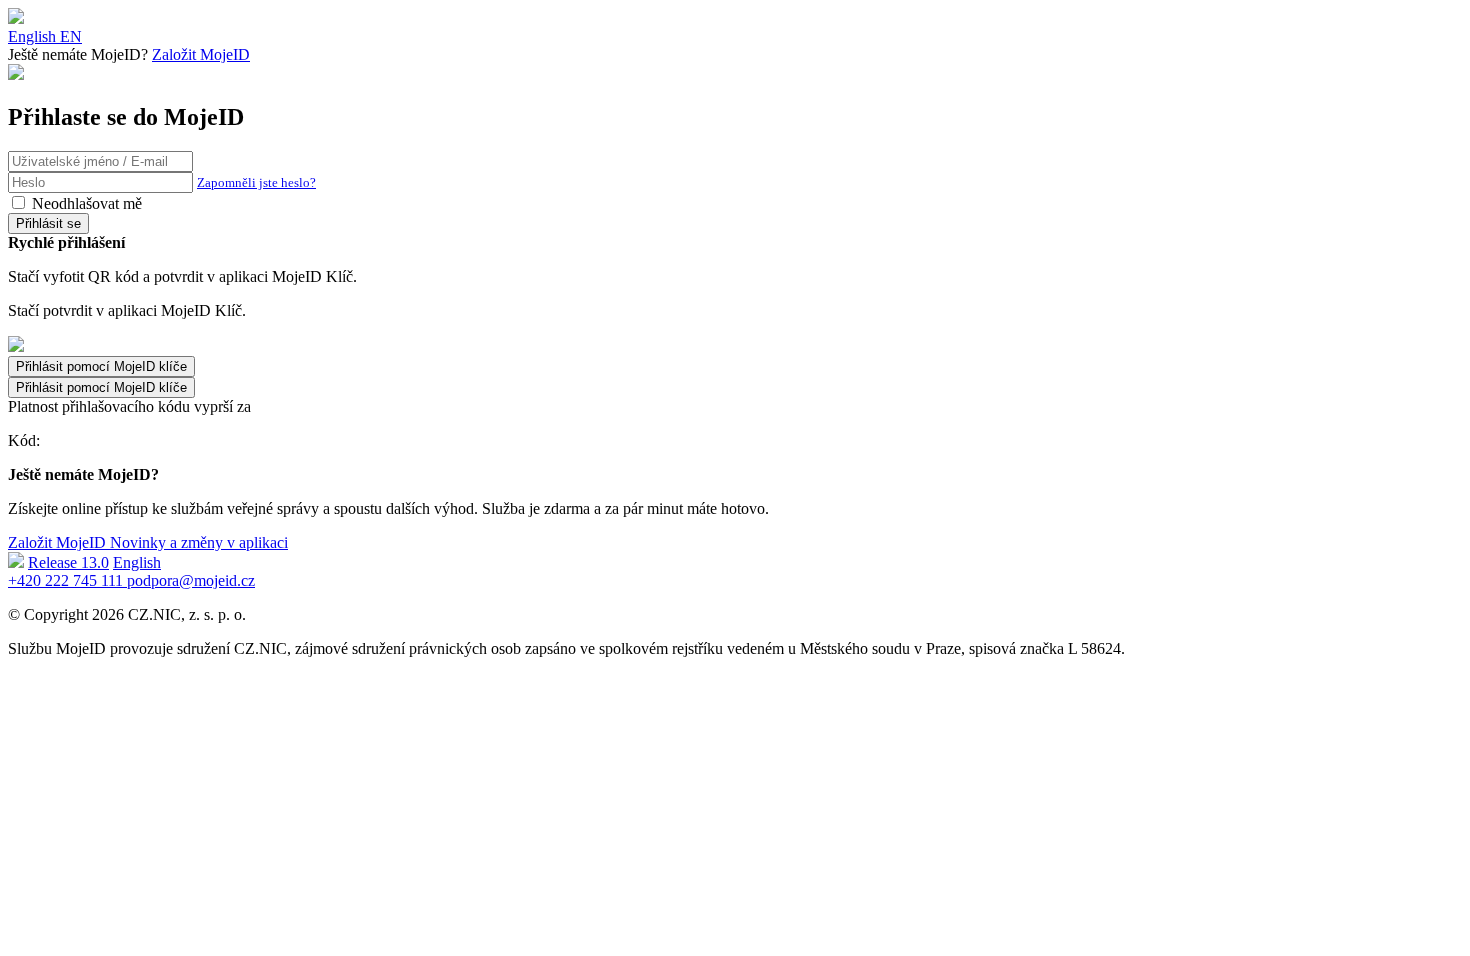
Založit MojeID (201, 54)
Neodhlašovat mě (87, 203)
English (137, 562)
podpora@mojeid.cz (191, 580)
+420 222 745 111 (67, 580)
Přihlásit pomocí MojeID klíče (101, 387)
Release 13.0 (68, 562)
